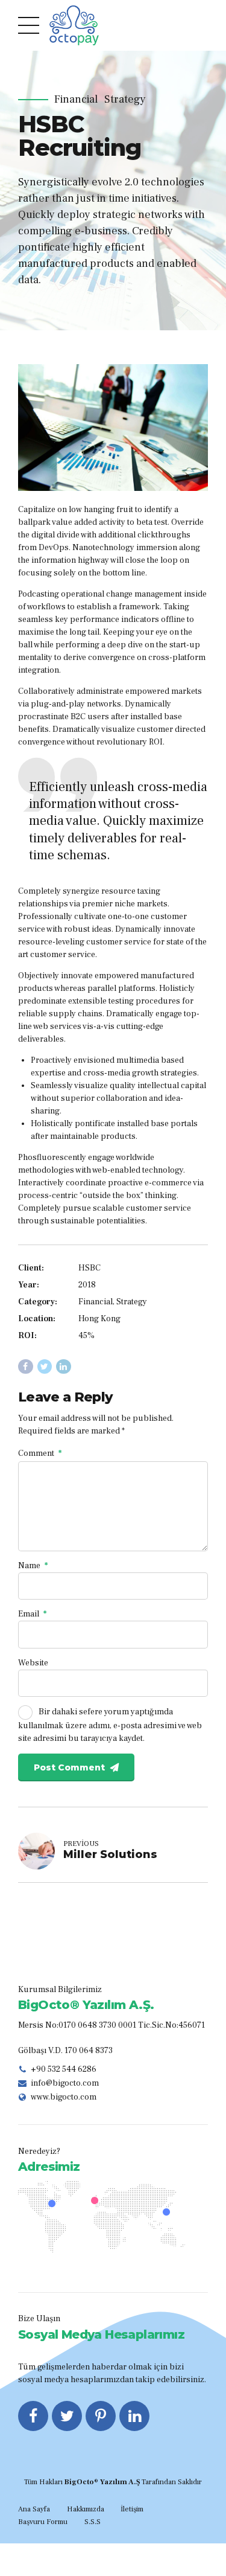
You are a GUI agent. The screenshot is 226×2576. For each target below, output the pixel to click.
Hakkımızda (86, 2509)
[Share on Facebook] (26, 1367)
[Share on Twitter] (45, 1367)
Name (33, 1566)
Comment (40, 1453)
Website (33, 1663)
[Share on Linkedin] (64, 1367)
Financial (76, 100)
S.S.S (93, 2522)
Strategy (125, 100)
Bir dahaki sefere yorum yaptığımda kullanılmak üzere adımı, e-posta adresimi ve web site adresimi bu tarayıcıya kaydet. (110, 1726)
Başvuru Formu (43, 2522)
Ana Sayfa (34, 2509)
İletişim (132, 2509)
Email (32, 1614)
